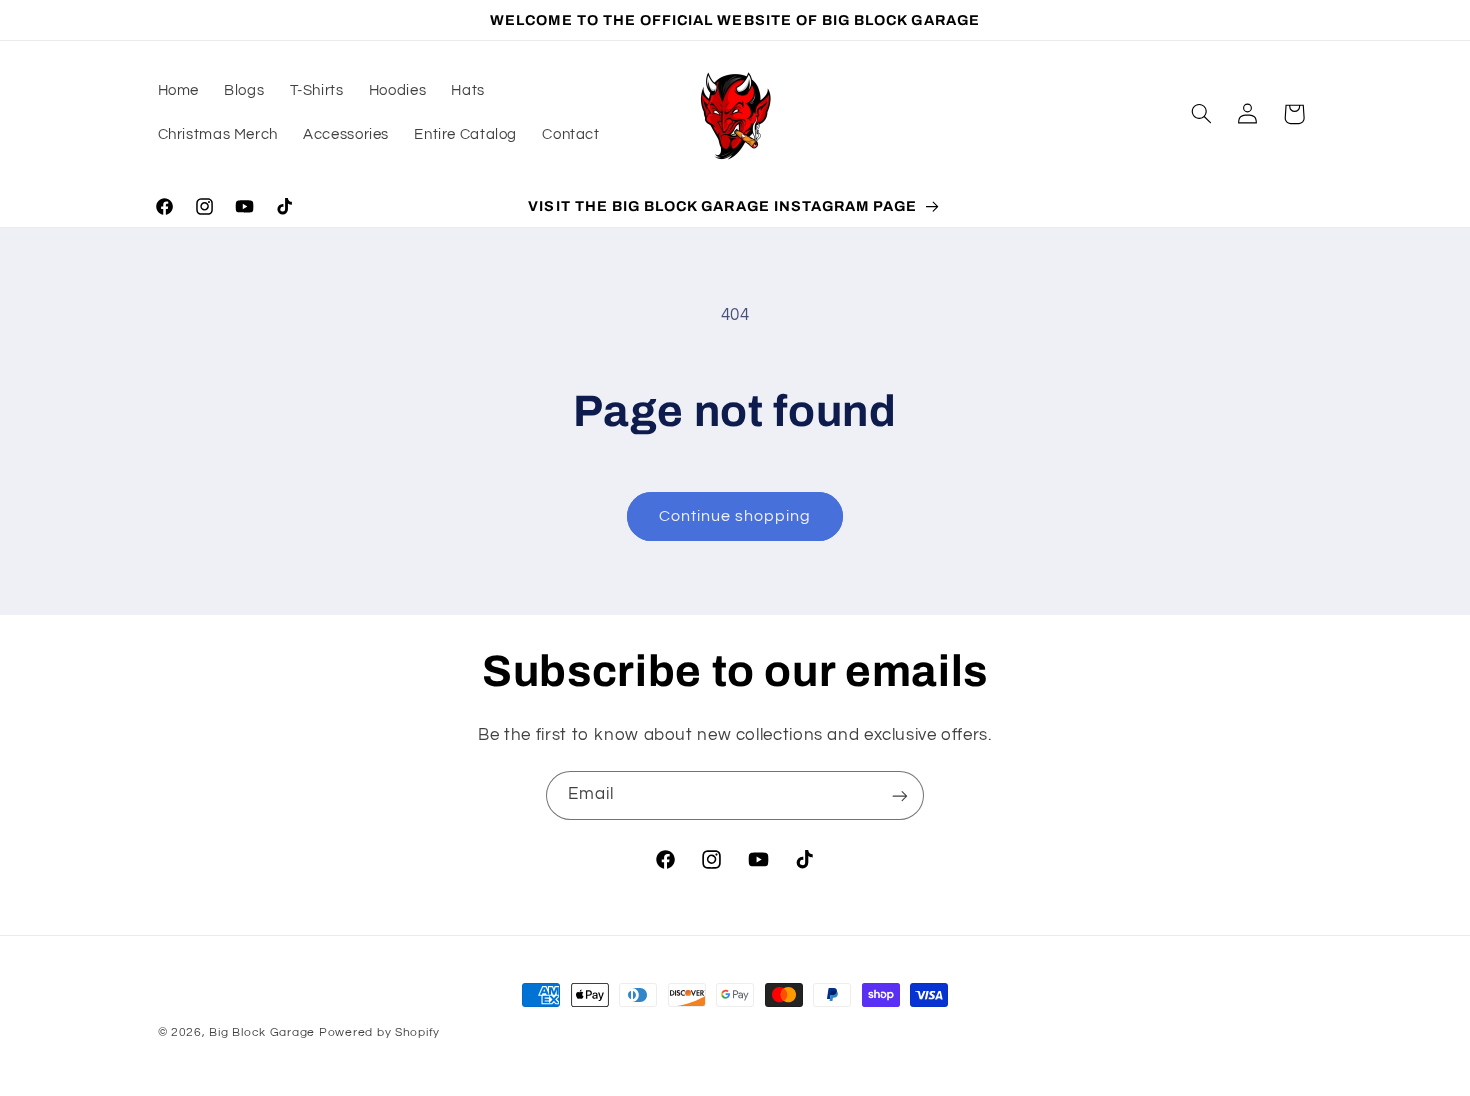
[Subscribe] (900, 795)
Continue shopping (735, 516)
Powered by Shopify (379, 1032)
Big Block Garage (264, 1032)
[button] (1201, 114)
